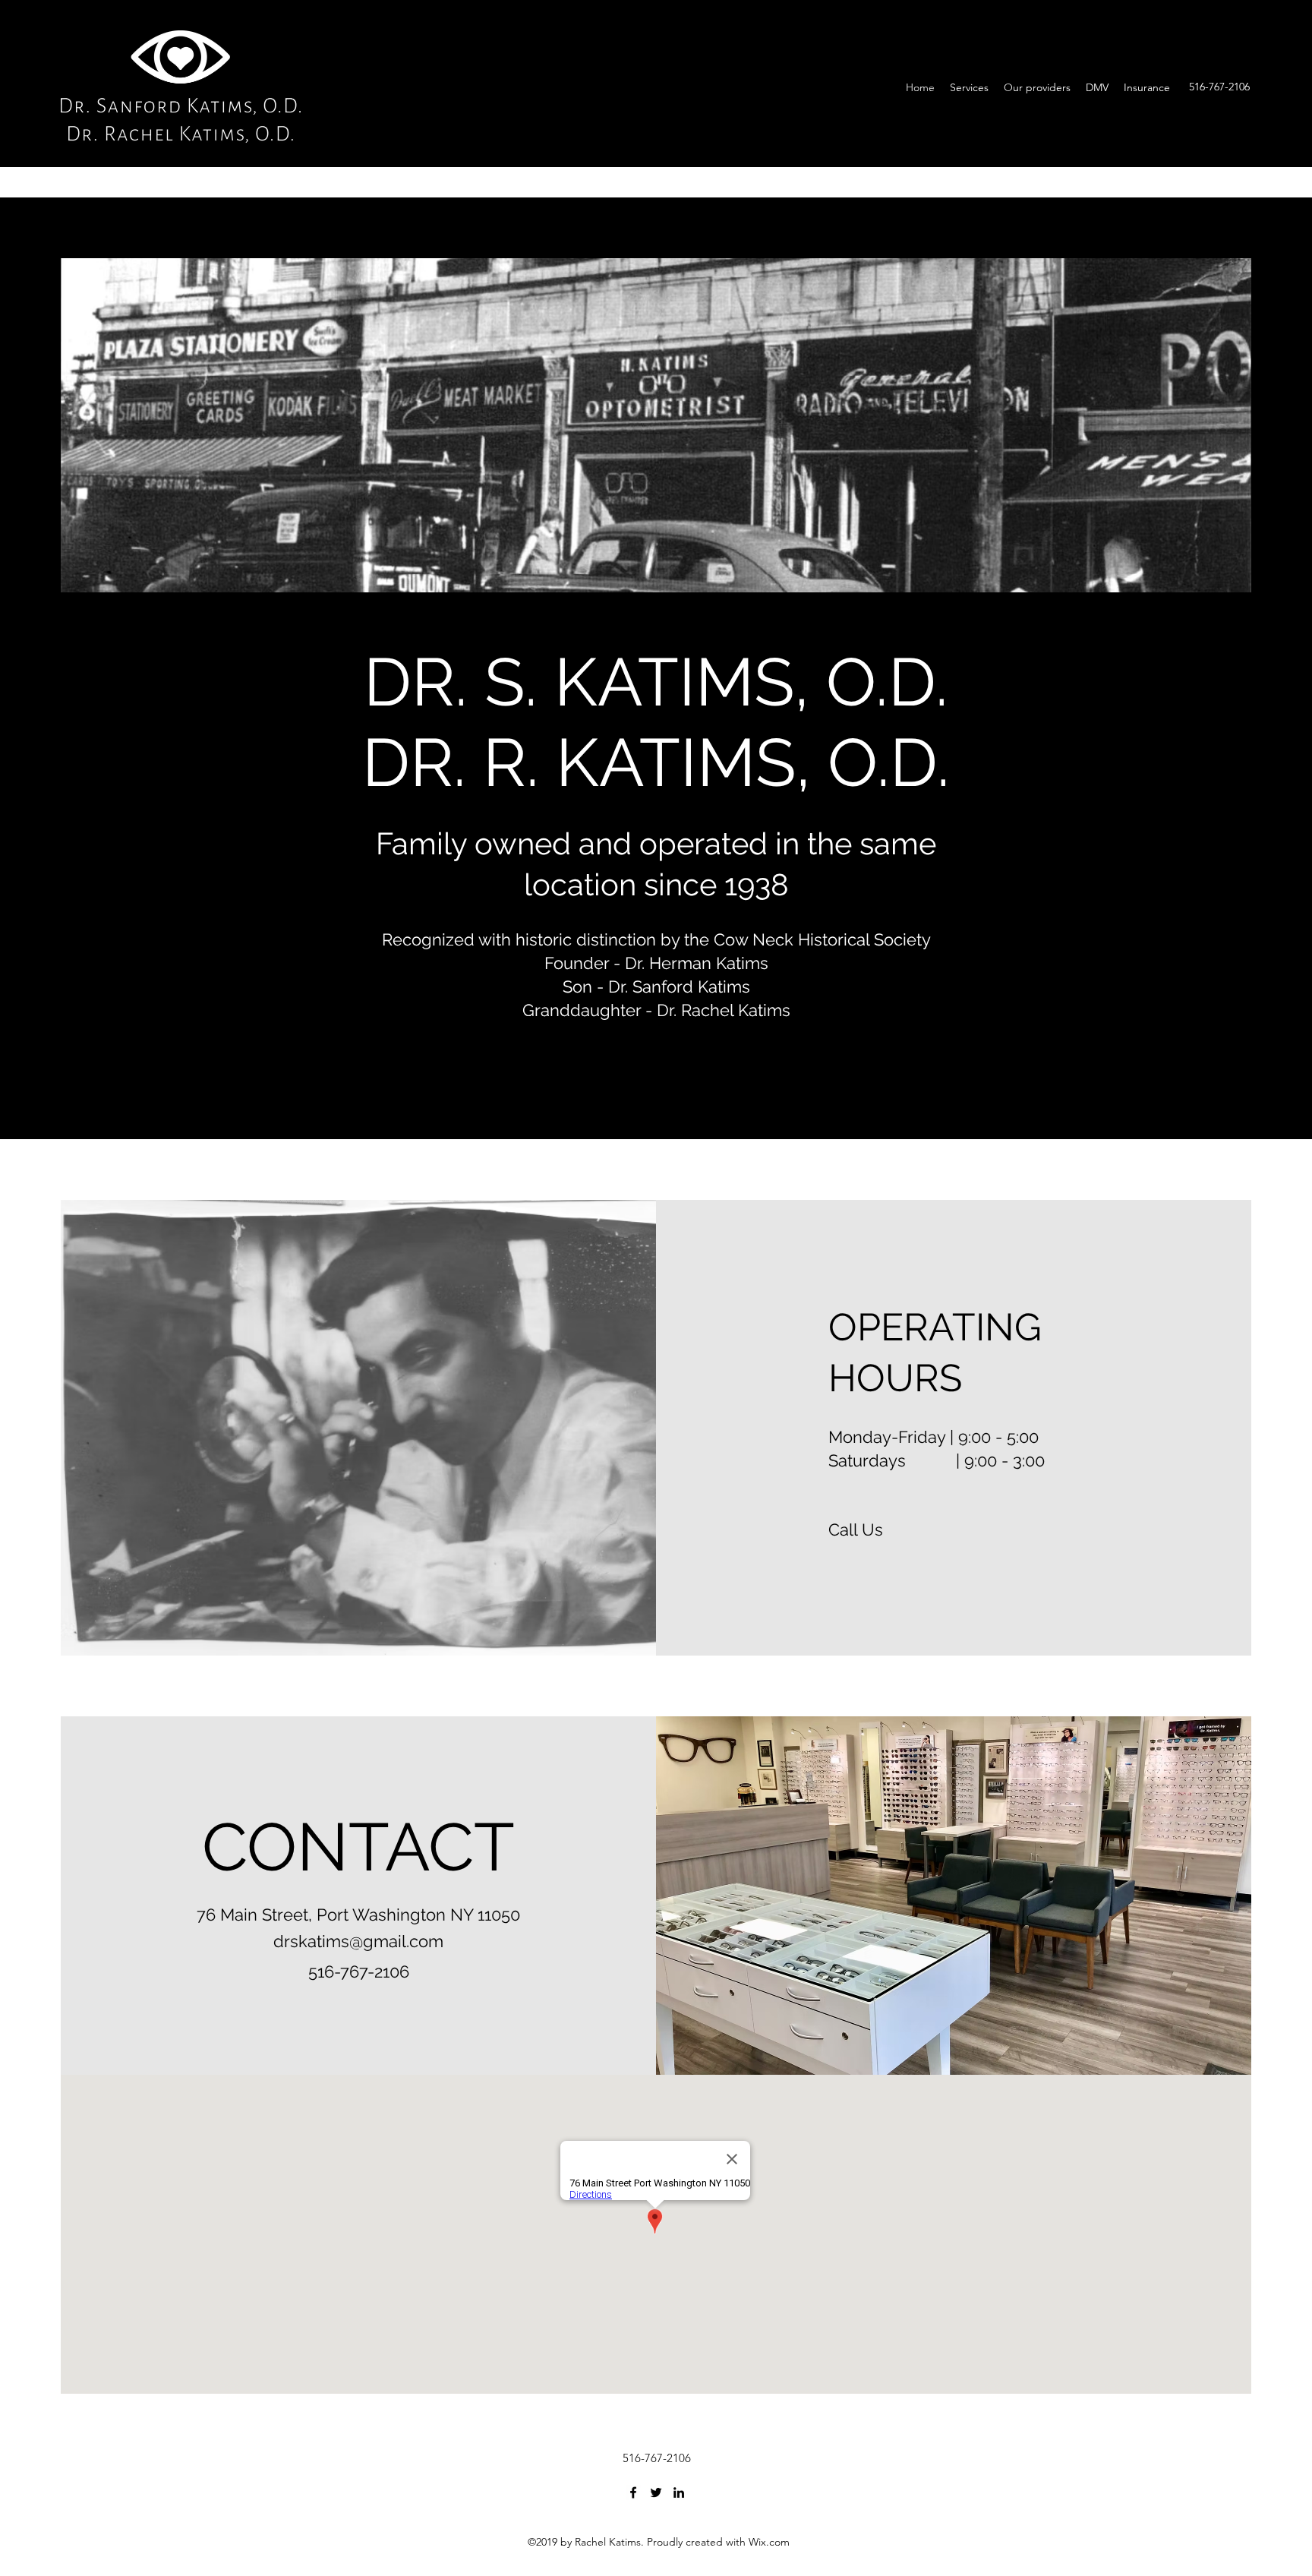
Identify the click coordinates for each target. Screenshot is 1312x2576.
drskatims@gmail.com (358, 1941)
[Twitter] (656, 2492)
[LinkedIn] (679, 2492)
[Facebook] (633, 2492)
